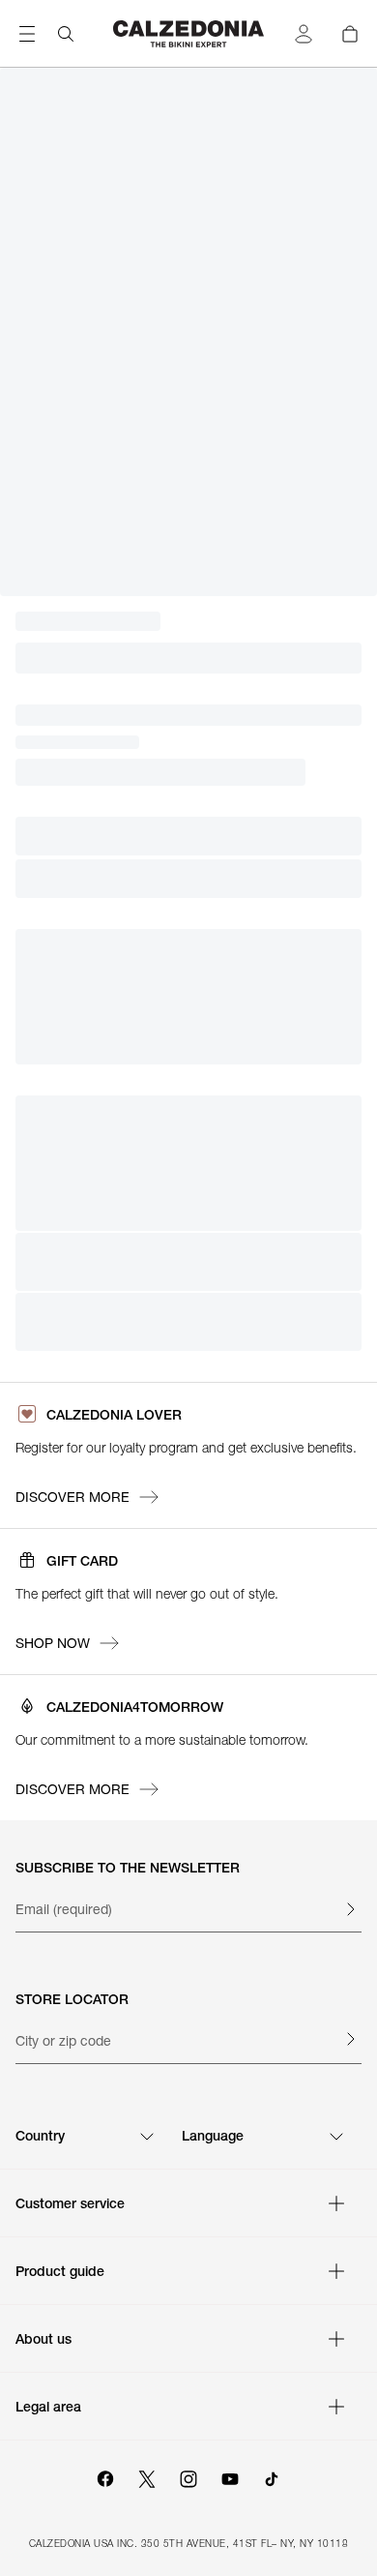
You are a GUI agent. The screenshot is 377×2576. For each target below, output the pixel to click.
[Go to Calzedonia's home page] (188, 34)
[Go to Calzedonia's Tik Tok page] (272, 2476)
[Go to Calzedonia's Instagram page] (188, 2476)
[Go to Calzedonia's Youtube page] (230, 2476)
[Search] (66, 34)
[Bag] (350, 34)
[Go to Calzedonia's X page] (147, 2476)
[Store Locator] (350, 2039)
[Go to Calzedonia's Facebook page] (105, 2476)
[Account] (304, 34)
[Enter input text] (350, 1909)
